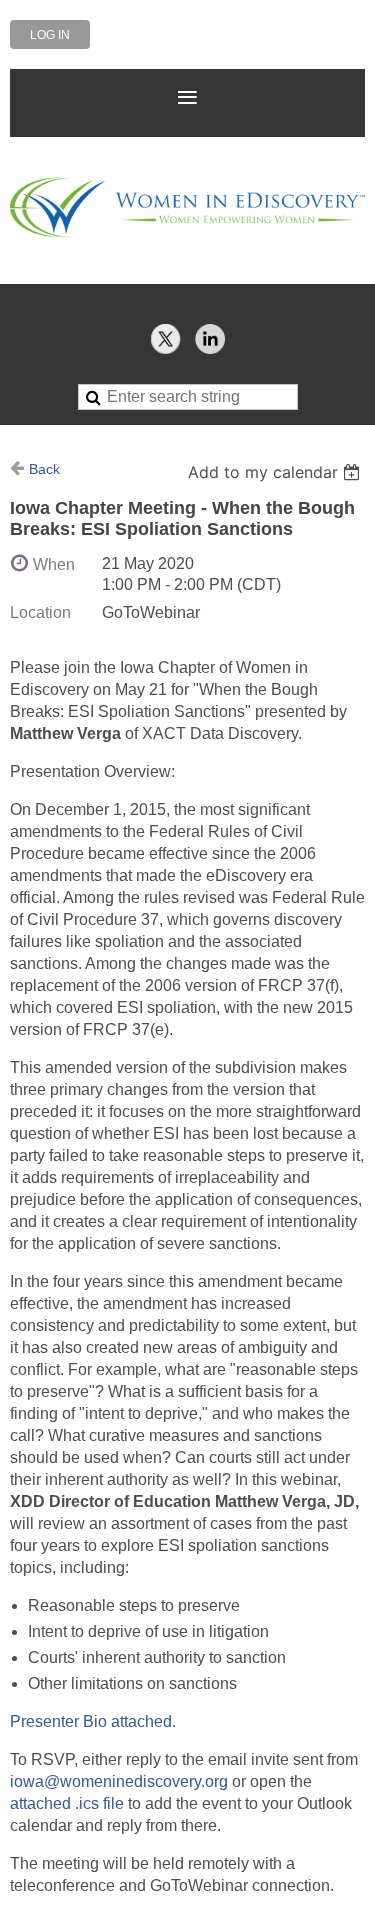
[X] (166, 339)
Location (40, 612)
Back (44, 469)
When (54, 564)
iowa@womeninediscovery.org (119, 1781)
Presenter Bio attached (91, 1721)
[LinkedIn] (210, 339)
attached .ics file (67, 1803)
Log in (50, 35)
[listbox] (276, 472)
